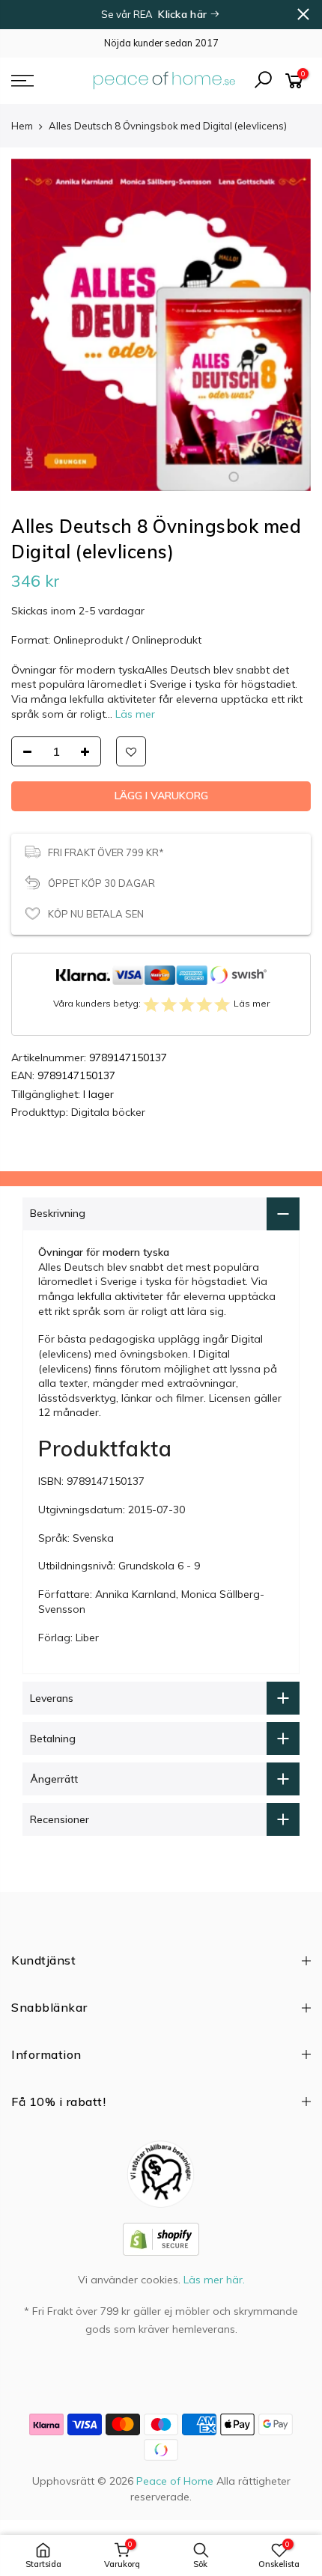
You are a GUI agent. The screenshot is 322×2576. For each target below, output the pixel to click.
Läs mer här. (214, 2280)
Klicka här (184, 14)
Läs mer (134, 714)
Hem (22, 126)
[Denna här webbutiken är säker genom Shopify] (161, 2238)
